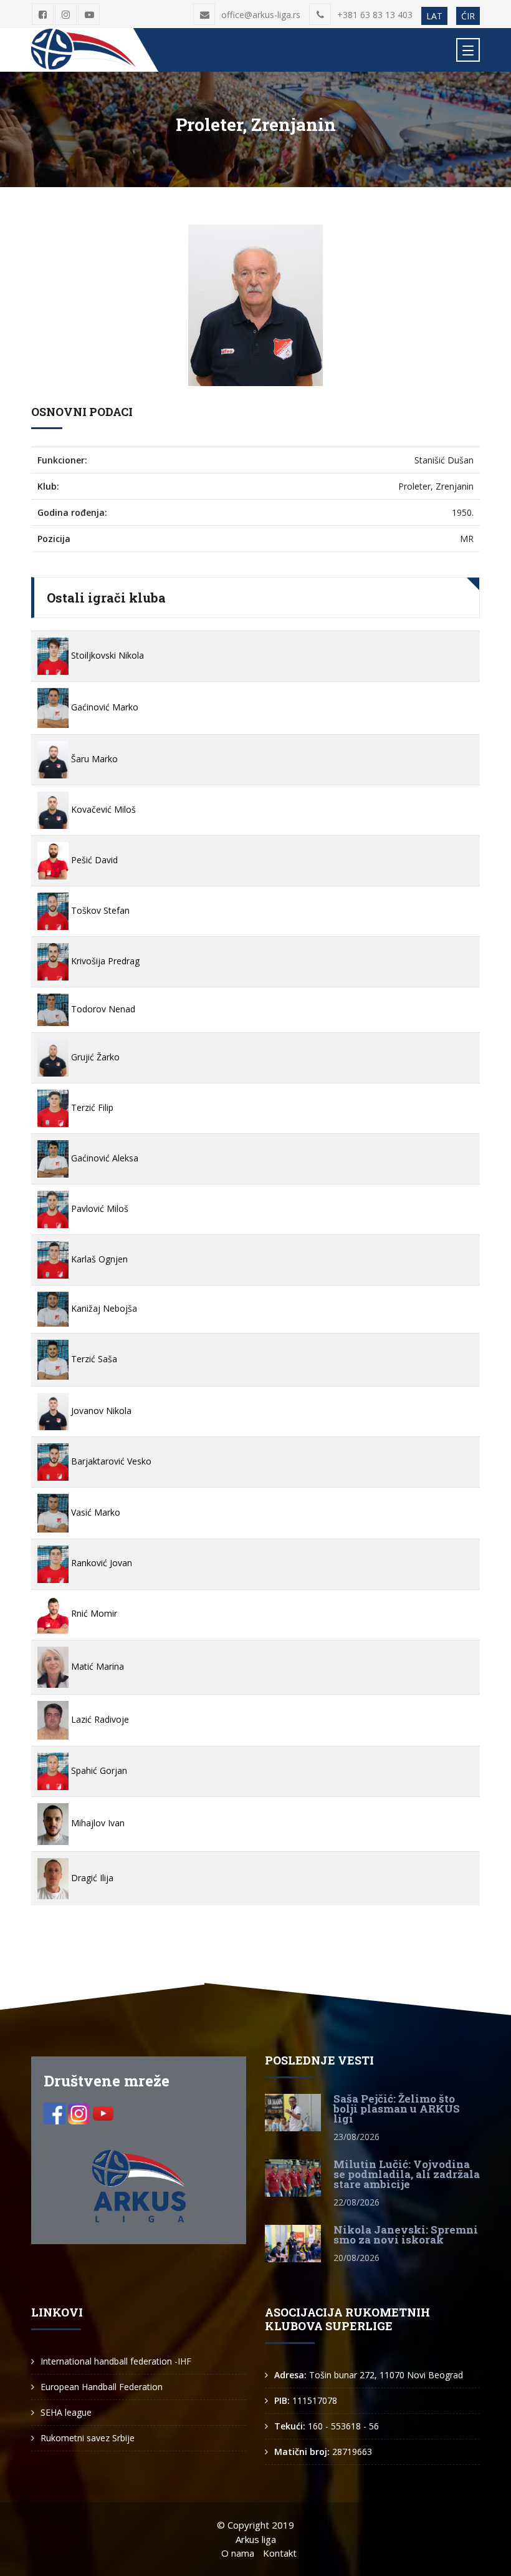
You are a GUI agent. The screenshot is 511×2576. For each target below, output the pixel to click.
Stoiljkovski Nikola (106, 655)
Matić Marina (96, 1666)
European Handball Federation (102, 2387)
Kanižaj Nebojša (103, 1308)
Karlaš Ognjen (98, 1259)
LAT (434, 16)
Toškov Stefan (99, 910)
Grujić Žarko (94, 1057)
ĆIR (468, 16)
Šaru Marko (93, 759)
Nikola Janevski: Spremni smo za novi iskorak (406, 2235)
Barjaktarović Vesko (110, 1461)
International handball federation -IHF (116, 2361)
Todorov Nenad (102, 1009)
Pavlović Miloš (98, 1208)
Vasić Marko (94, 1512)
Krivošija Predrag (104, 961)
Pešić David (93, 860)
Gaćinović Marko (103, 707)
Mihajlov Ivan (97, 1823)
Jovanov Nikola (100, 1411)
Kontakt (280, 2553)
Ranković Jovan (100, 1563)
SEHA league (66, 2412)
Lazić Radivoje (99, 1719)
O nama (238, 2553)
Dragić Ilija (91, 1878)
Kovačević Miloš (102, 809)
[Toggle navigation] (468, 50)
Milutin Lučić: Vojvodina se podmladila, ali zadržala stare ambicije (407, 2174)
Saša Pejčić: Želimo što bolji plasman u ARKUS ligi (397, 2109)
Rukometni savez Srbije (88, 2438)
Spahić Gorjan (98, 1770)
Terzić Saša (93, 1359)
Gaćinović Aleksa (103, 1158)
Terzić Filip (91, 1107)
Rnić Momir (93, 1613)
